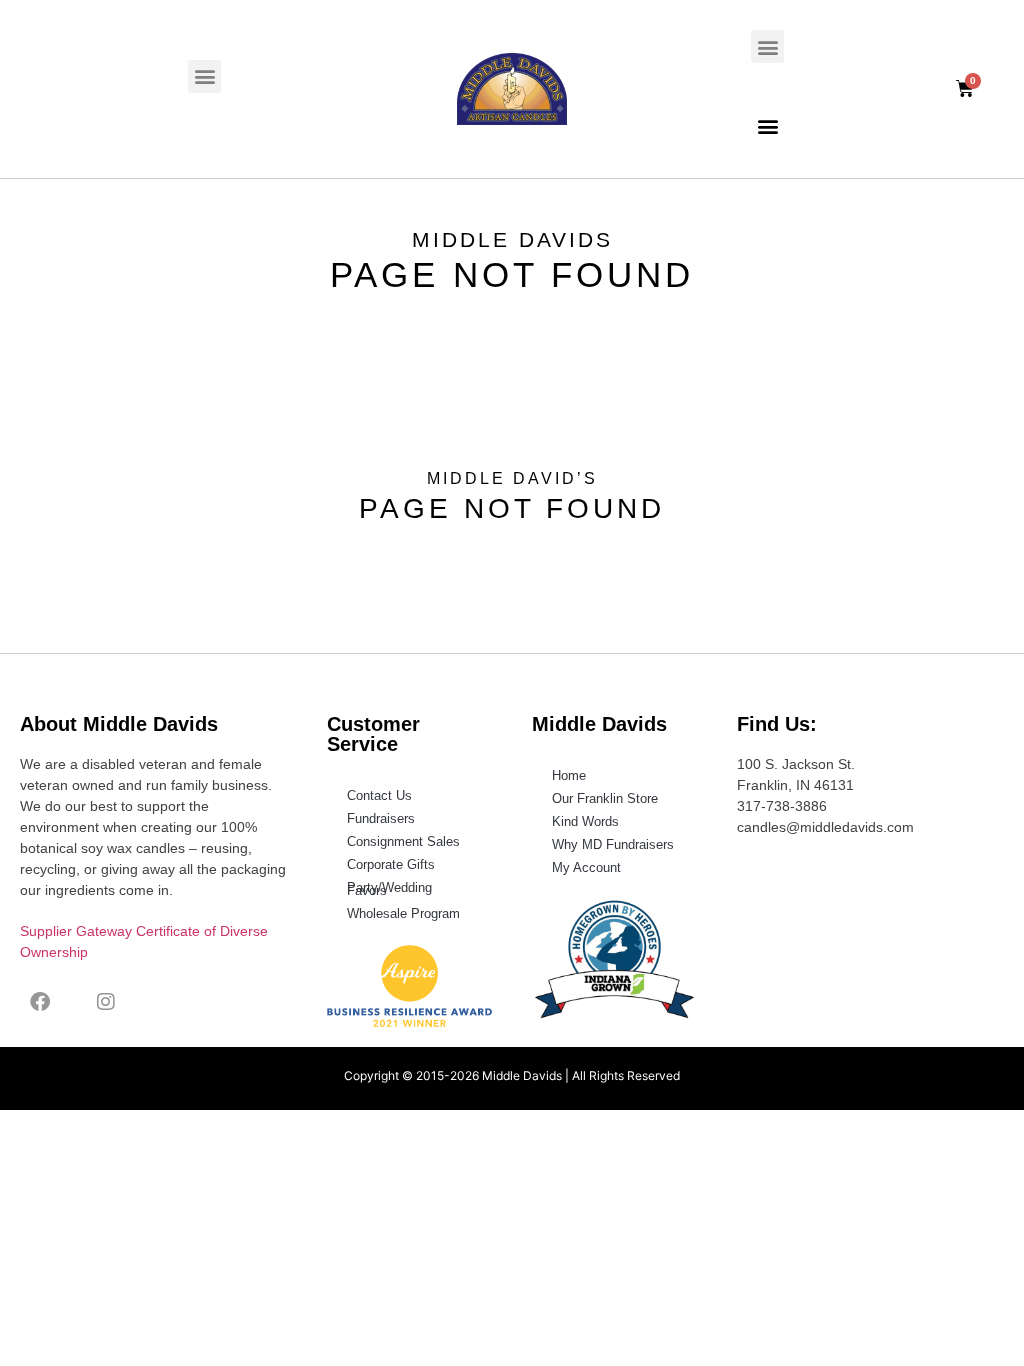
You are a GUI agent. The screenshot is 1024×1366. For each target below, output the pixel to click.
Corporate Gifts (391, 864)
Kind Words (585, 821)
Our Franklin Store (605, 798)
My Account (586, 867)
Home (569, 775)
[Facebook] (40, 1002)
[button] (204, 76)
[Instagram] (106, 1002)
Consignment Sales (403, 841)
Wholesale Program (403, 913)
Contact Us (379, 795)
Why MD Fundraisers (613, 844)
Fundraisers (381, 818)
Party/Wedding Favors (389, 889)
